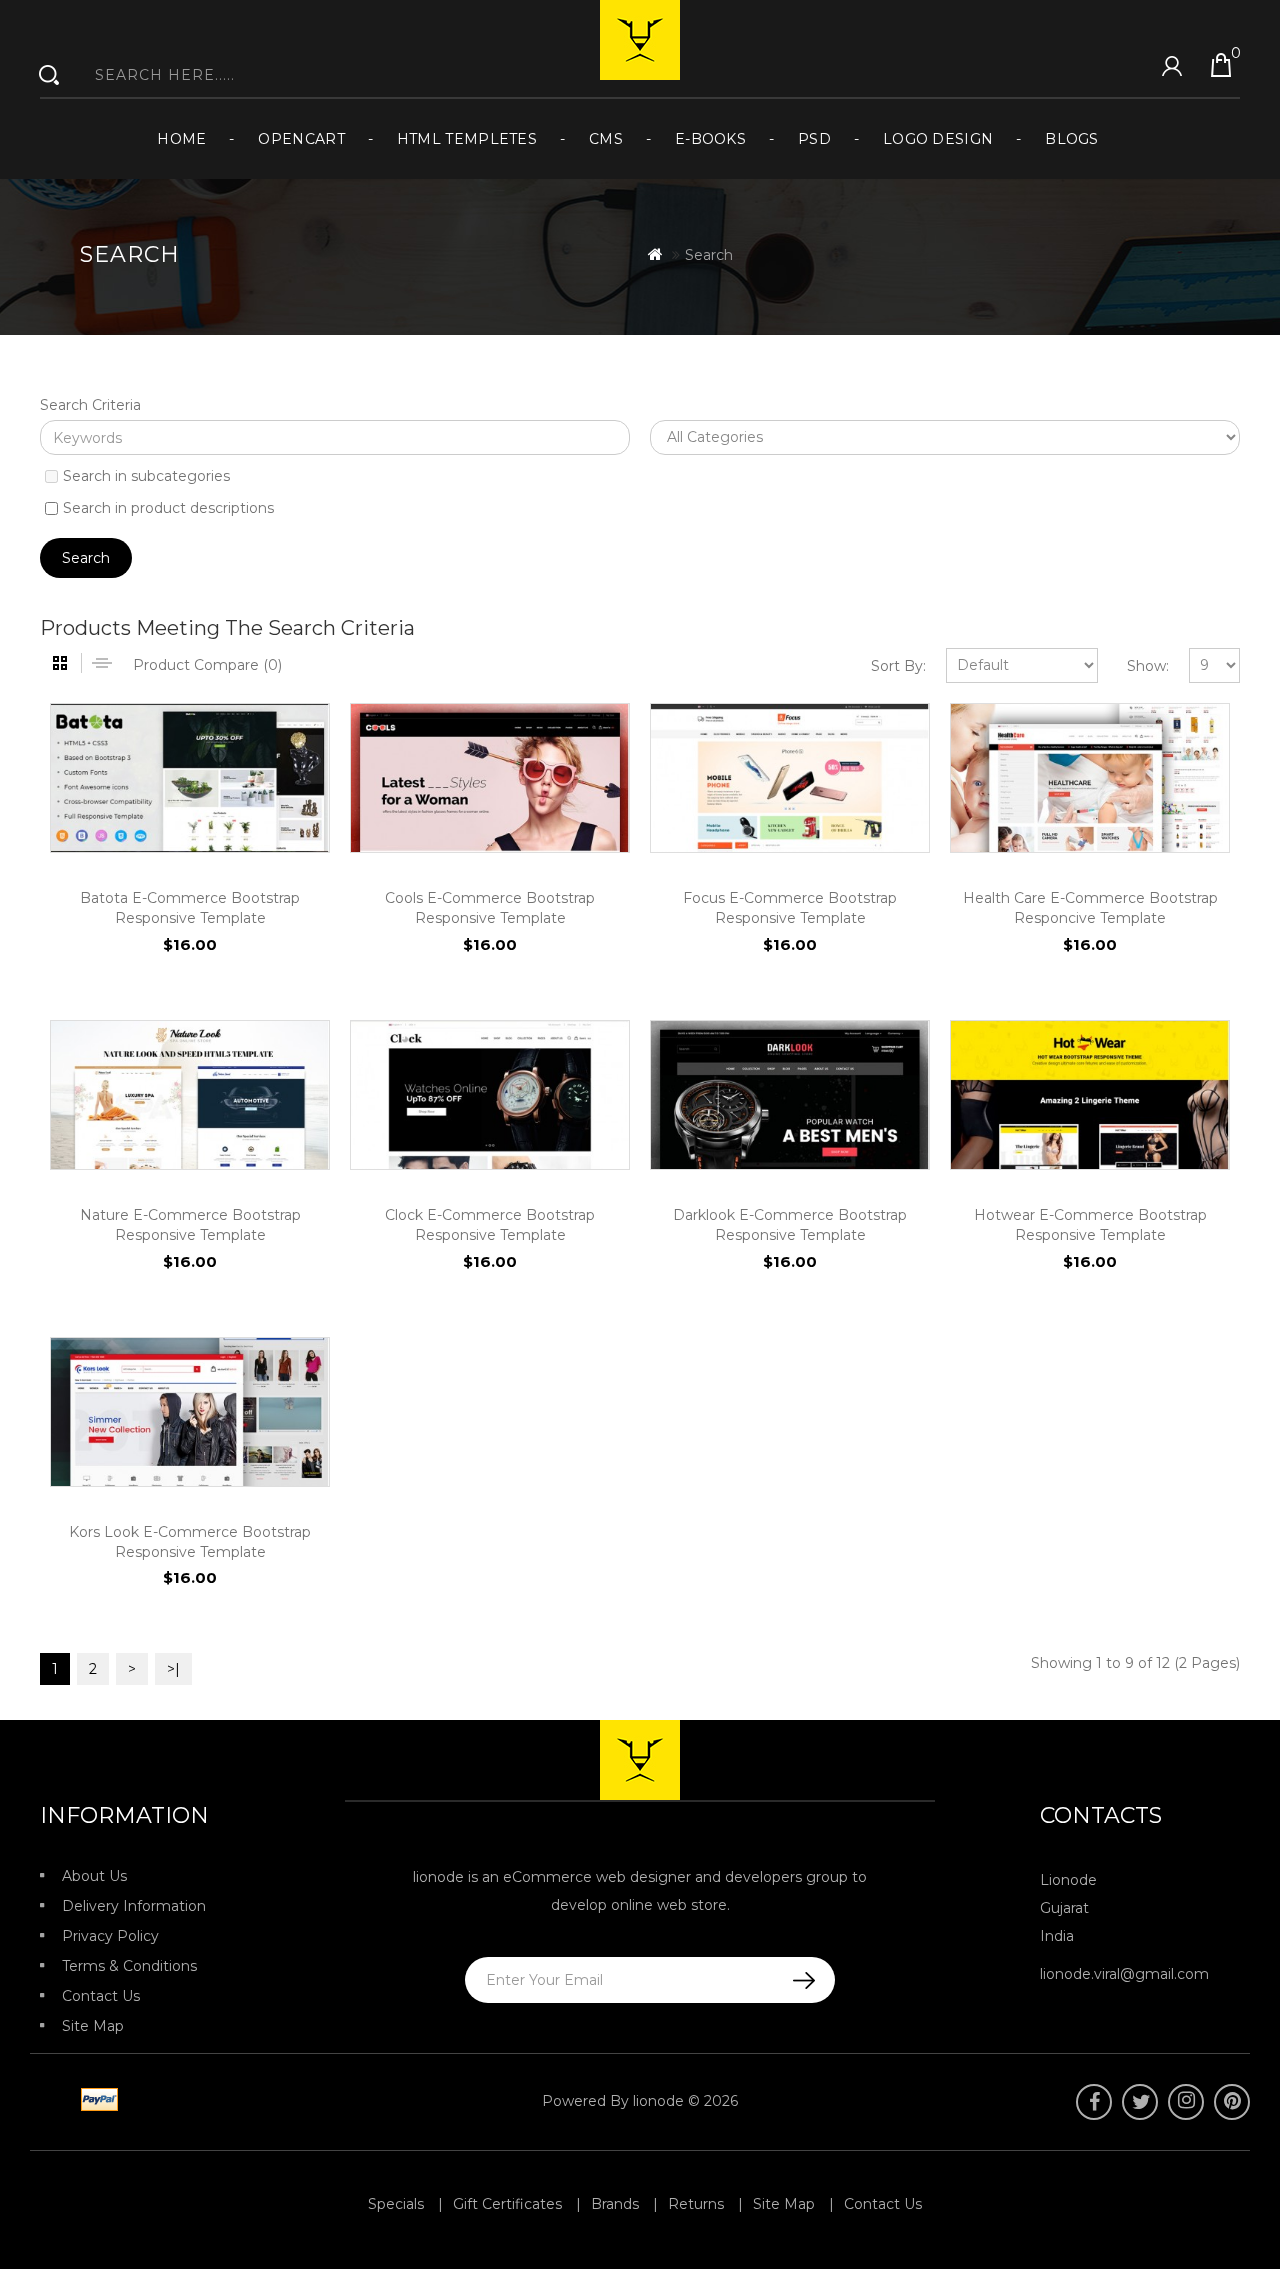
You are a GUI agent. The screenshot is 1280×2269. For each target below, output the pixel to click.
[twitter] (1140, 2102)
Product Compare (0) (207, 665)
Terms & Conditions (129, 1966)
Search (709, 255)
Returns (696, 2204)
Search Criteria (90, 405)
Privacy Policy (110, 1936)
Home (181, 139)
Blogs (1072, 139)
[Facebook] (1094, 2102)
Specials (396, 2204)
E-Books (710, 139)
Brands (615, 2204)
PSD (814, 139)
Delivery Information (134, 1906)
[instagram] (1186, 2102)
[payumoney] (52, 2101)
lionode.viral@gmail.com (1124, 1974)
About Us (94, 1876)
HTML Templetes (467, 139)
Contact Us (101, 1996)
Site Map (93, 2026)
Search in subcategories (146, 476)
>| (173, 1669)
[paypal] (96, 2101)
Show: (1148, 666)
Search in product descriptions (168, 508)
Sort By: (898, 666)
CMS (606, 139)
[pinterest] (1232, 2102)
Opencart (301, 139)
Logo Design (938, 139)
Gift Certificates (507, 2204)
